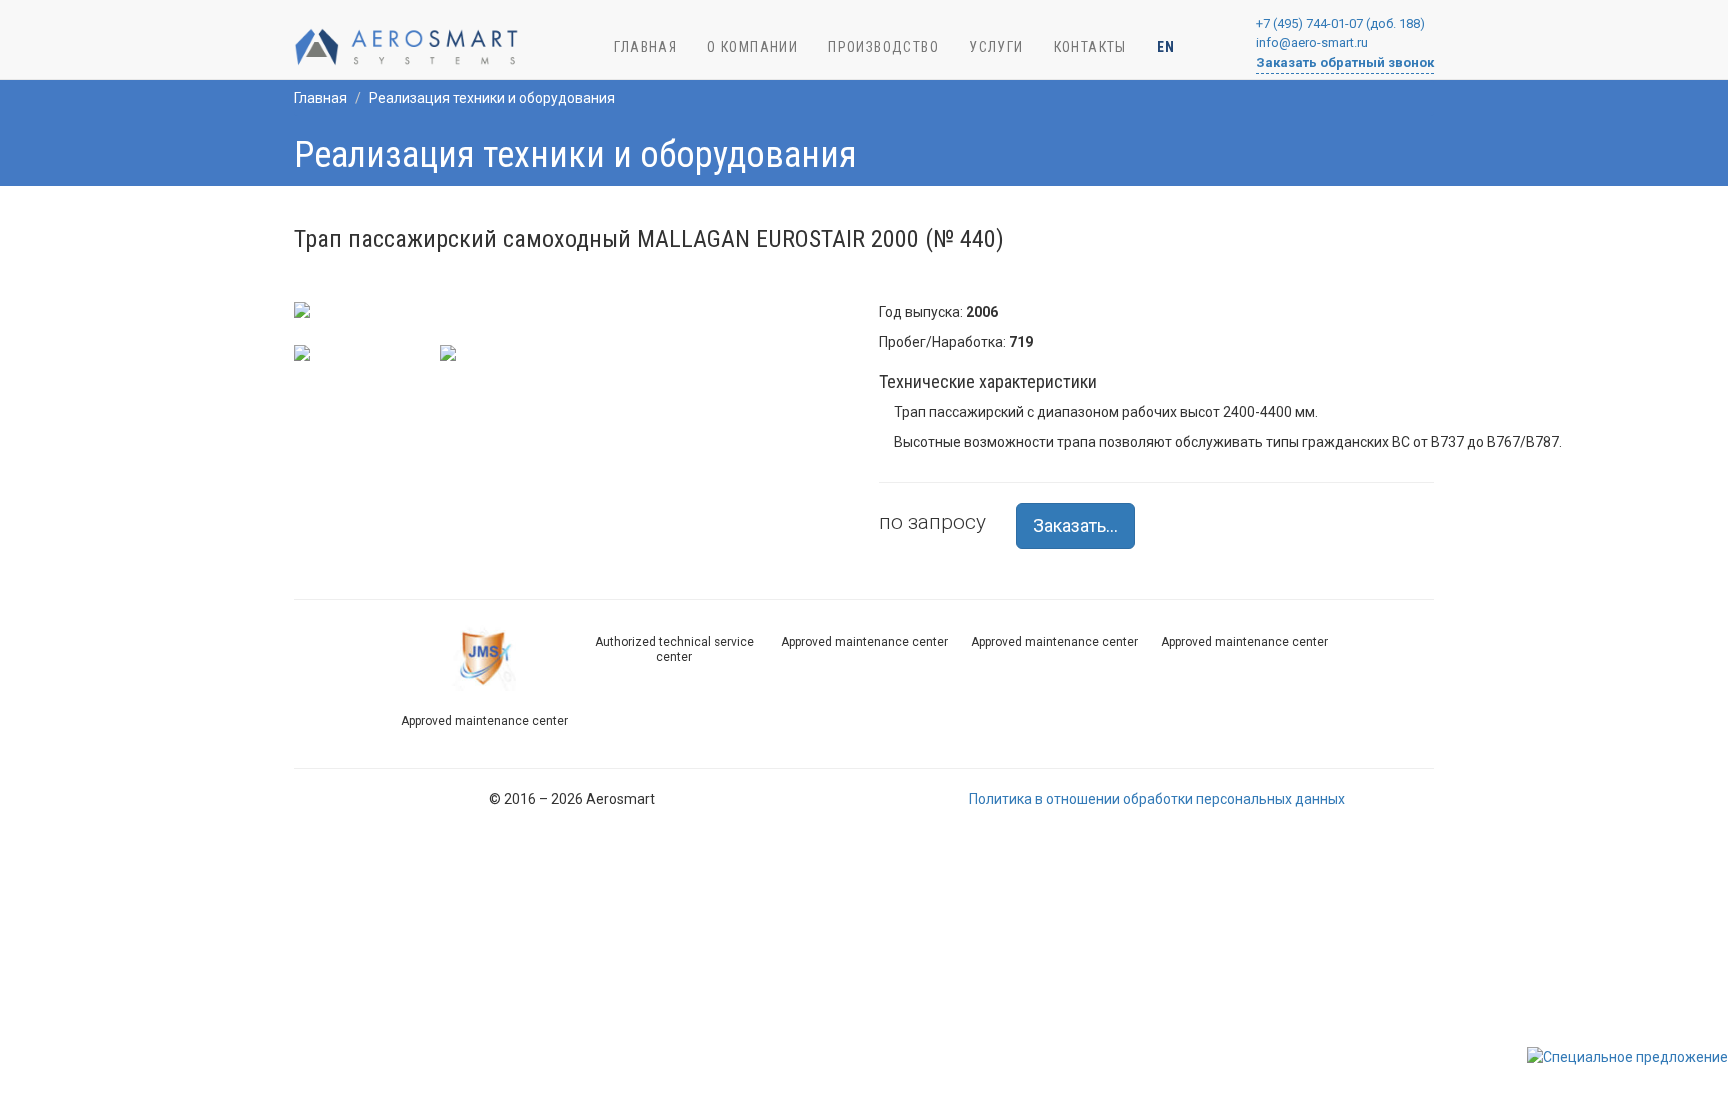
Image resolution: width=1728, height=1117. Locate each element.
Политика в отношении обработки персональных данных (1157, 799)
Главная (320, 98)
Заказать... (1075, 525)
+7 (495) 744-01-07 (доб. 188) (1340, 23)
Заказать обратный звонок (1345, 62)
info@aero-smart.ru (1312, 42)
